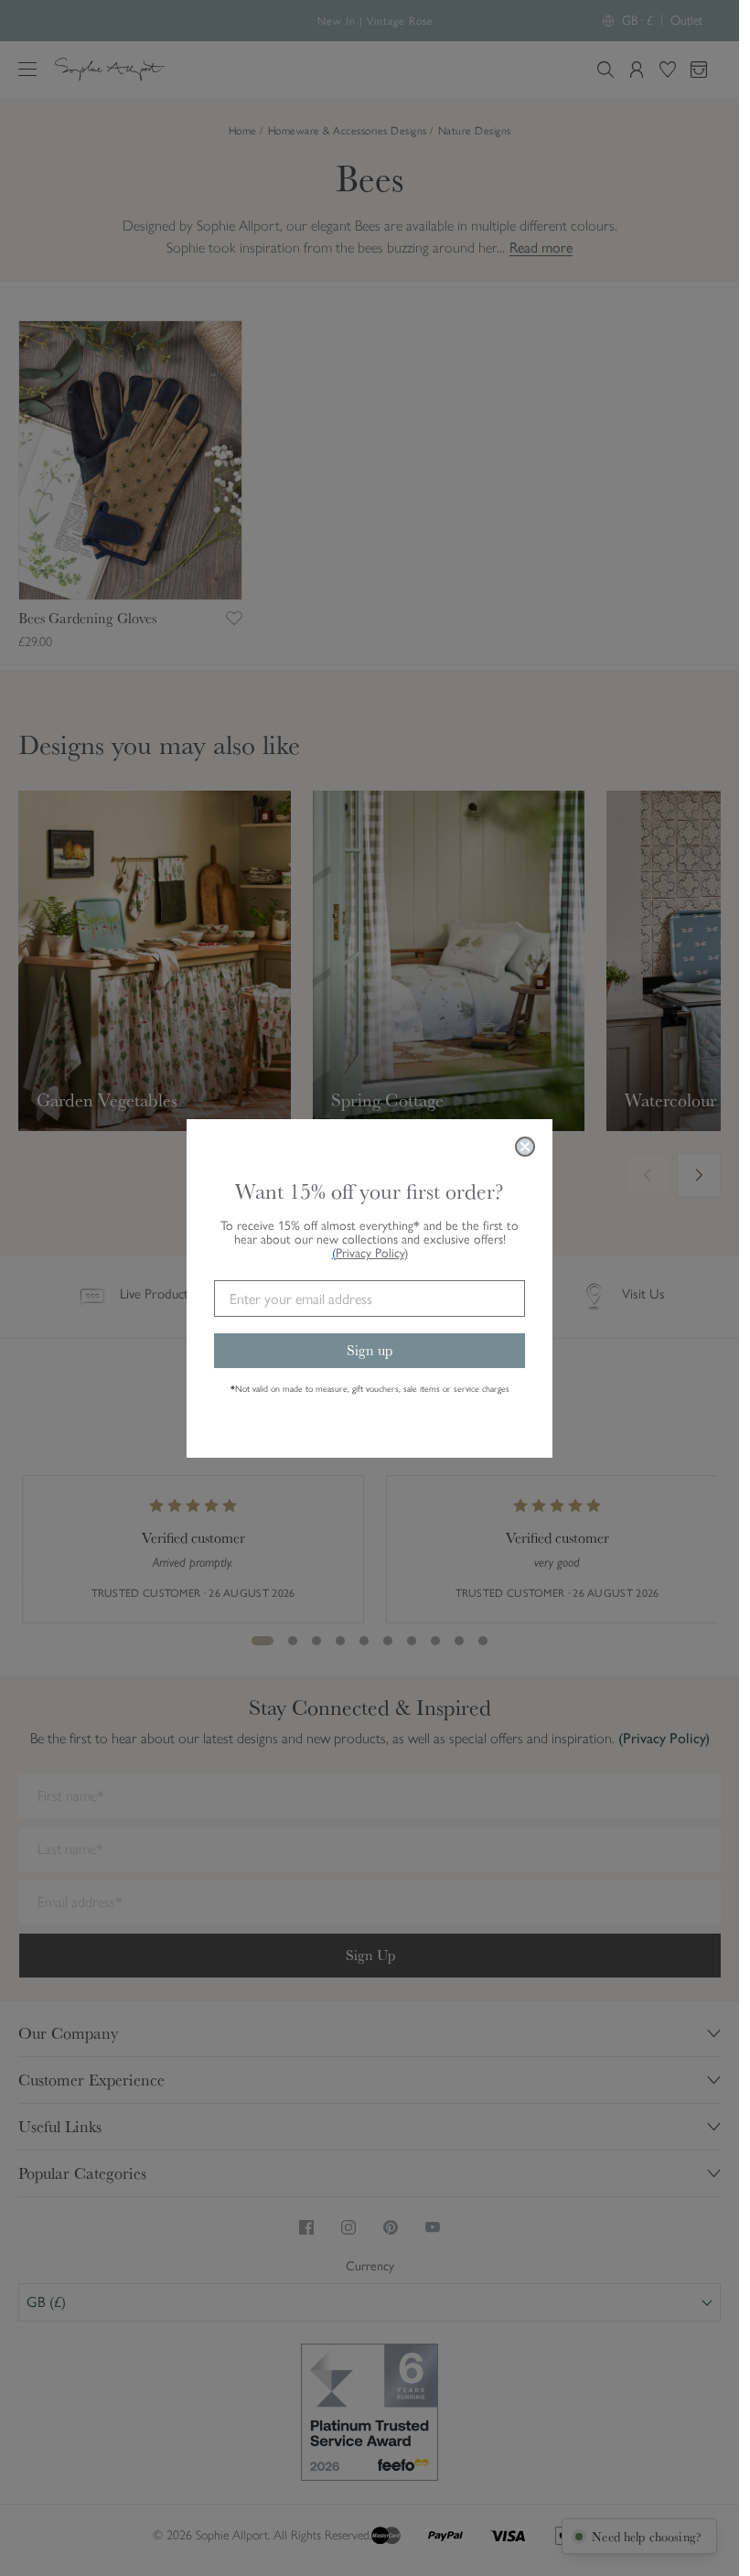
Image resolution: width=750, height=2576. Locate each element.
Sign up (370, 1350)
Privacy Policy (372, 1253)
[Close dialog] (525, 1147)
